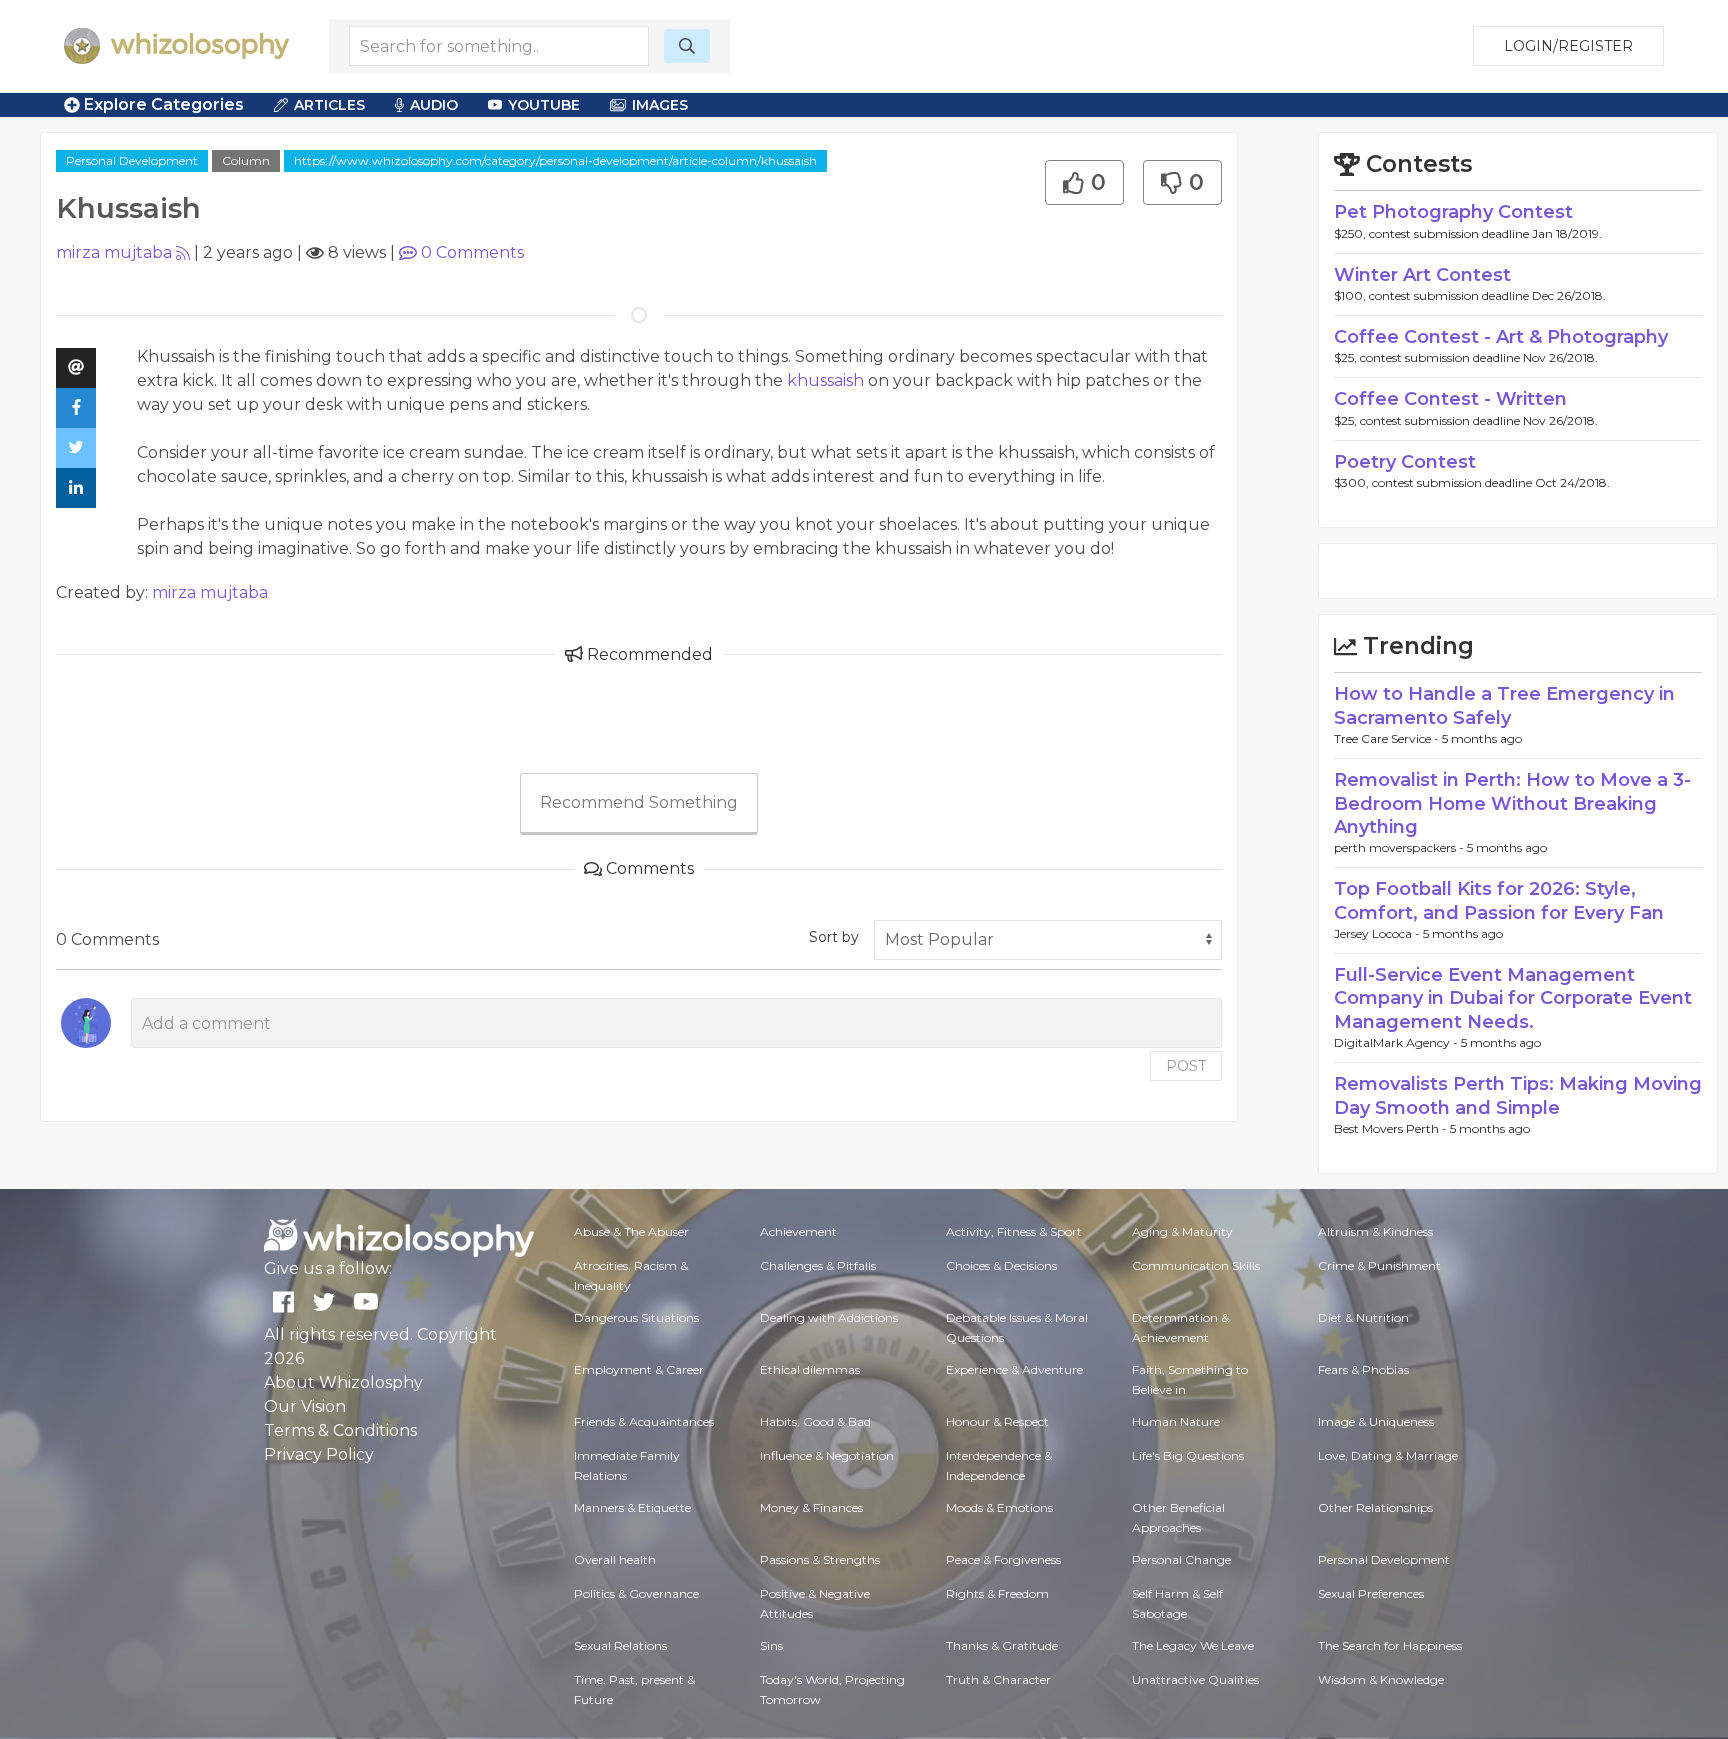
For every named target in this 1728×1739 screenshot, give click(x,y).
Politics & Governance (636, 1593)
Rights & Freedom (997, 1593)
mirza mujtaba (114, 252)
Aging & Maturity (1182, 1231)
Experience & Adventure (1014, 1369)
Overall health (615, 1559)
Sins (771, 1645)
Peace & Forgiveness (1003, 1559)
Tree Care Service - (1388, 738)
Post (1186, 1066)
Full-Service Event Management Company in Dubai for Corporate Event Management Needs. (1513, 998)
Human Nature (1176, 1421)
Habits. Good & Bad (815, 1421)
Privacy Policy (319, 1454)
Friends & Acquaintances (644, 1421)
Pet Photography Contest (1453, 212)
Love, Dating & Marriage (1388, 1455)
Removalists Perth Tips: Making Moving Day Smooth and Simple (1518, 1095)
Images (660, 105)
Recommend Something (639, 802)
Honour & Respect (997, 1421)
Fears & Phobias (1363, 1369)
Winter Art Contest (1422, 275)
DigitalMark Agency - (1397, 1042)
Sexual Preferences (1371, 1593)
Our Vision (305, 1406)
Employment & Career (639, 1369)
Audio (434, 105)
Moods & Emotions (999, 1507)
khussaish (825, 380)
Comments (472, 252)
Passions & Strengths (820, 1559)
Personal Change (1181, 1559)
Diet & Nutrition (1363, 1317)
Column (246, 160)
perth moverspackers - (1400, 847)
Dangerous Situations (636, 1317)
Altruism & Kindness (1375, 1231)
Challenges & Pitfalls (818, 1265)
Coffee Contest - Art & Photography (1501, 337)
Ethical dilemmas (810, 1369)
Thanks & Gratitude (1002, 1645)
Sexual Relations (620, 1645)
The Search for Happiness (1390, 1645)
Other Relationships (1375, 1507)
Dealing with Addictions (829, 1317)
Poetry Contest (1405, 462)
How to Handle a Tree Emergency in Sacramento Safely (1504, 705)
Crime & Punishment (1379, 1265)
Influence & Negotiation (827, 1455)
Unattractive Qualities (1195, 1679)
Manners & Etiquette (632, 1507)
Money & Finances (811, 1507)
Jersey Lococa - (1378, 933)
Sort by (834, 937)
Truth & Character (998, 1679)
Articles (329, 105)
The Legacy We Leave (1193, 1645)
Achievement (798, 1231)
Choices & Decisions (1001, 1265)
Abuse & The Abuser (631, 1231)
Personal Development (132, 160)
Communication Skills (1196, 1265)
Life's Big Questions (1188, 1455)
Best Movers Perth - (1392, 1128)
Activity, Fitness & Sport (1014, 1231)
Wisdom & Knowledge (1381, 1679)
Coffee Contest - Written (1450, 399)
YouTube (544, 105)
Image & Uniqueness (1376, 1421)
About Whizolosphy (343, 1382)
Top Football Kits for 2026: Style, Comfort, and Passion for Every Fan (1499, 900)
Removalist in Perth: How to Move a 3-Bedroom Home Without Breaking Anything (1512, 803)
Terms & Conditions (340, 1430)
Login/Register (1568, 46)
